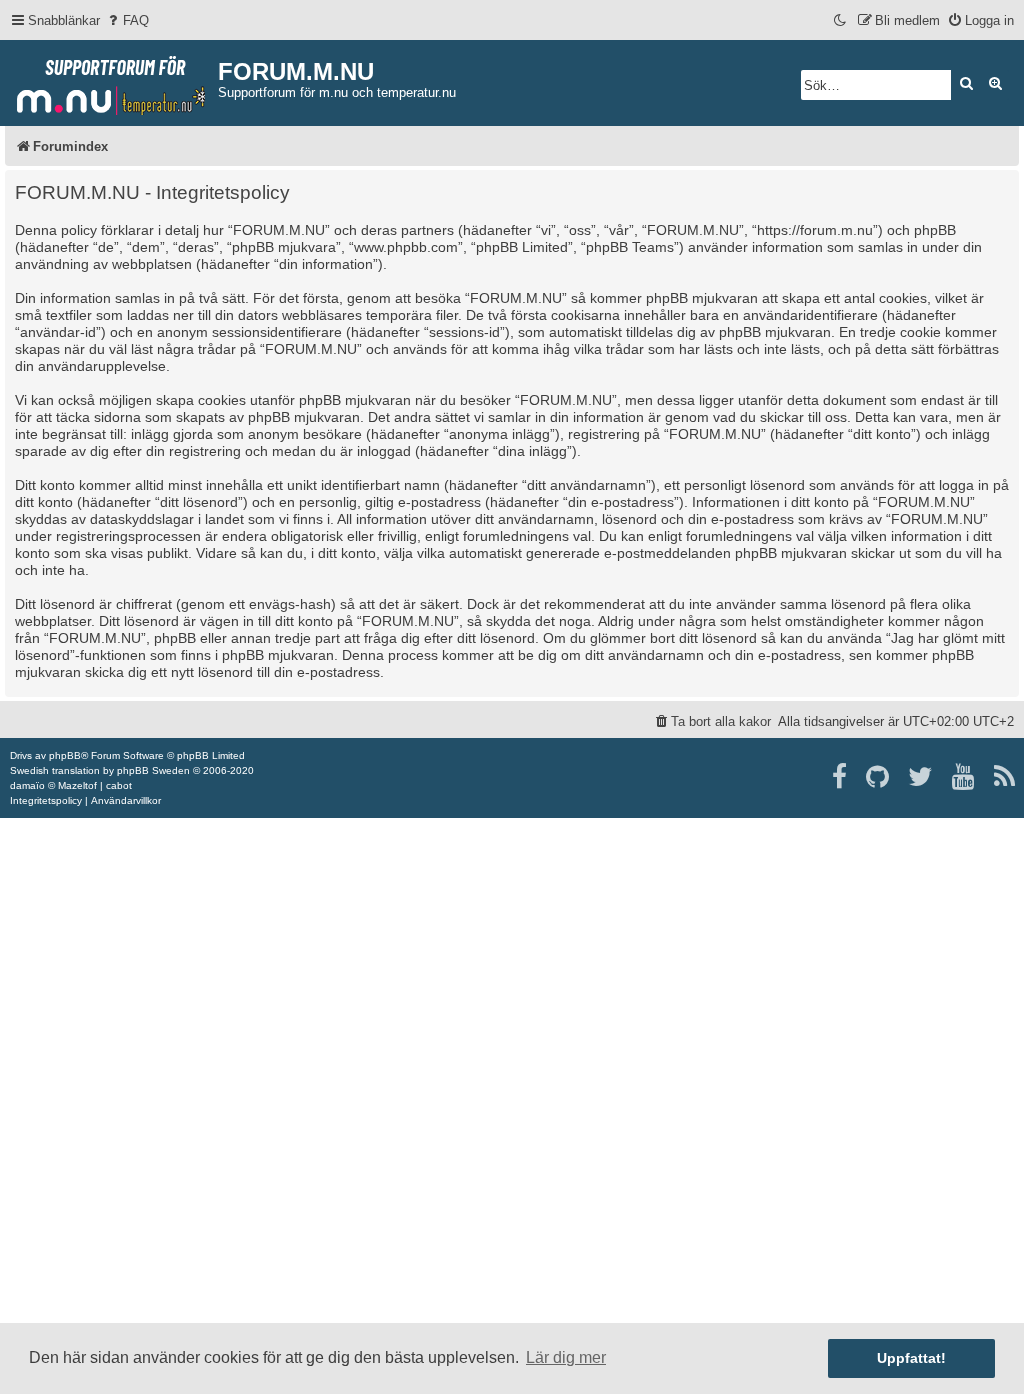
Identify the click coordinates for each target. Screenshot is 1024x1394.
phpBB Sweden (153, 770)
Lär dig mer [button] (566, 1357)
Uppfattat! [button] (911, 1358)
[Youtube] (964, 777)
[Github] (878, 777)
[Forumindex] (111, 81)
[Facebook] (840, 777)
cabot (119, 785)
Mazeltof (77, 785)
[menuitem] (127, 20)
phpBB (65, 755)
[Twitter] (921, 777)
